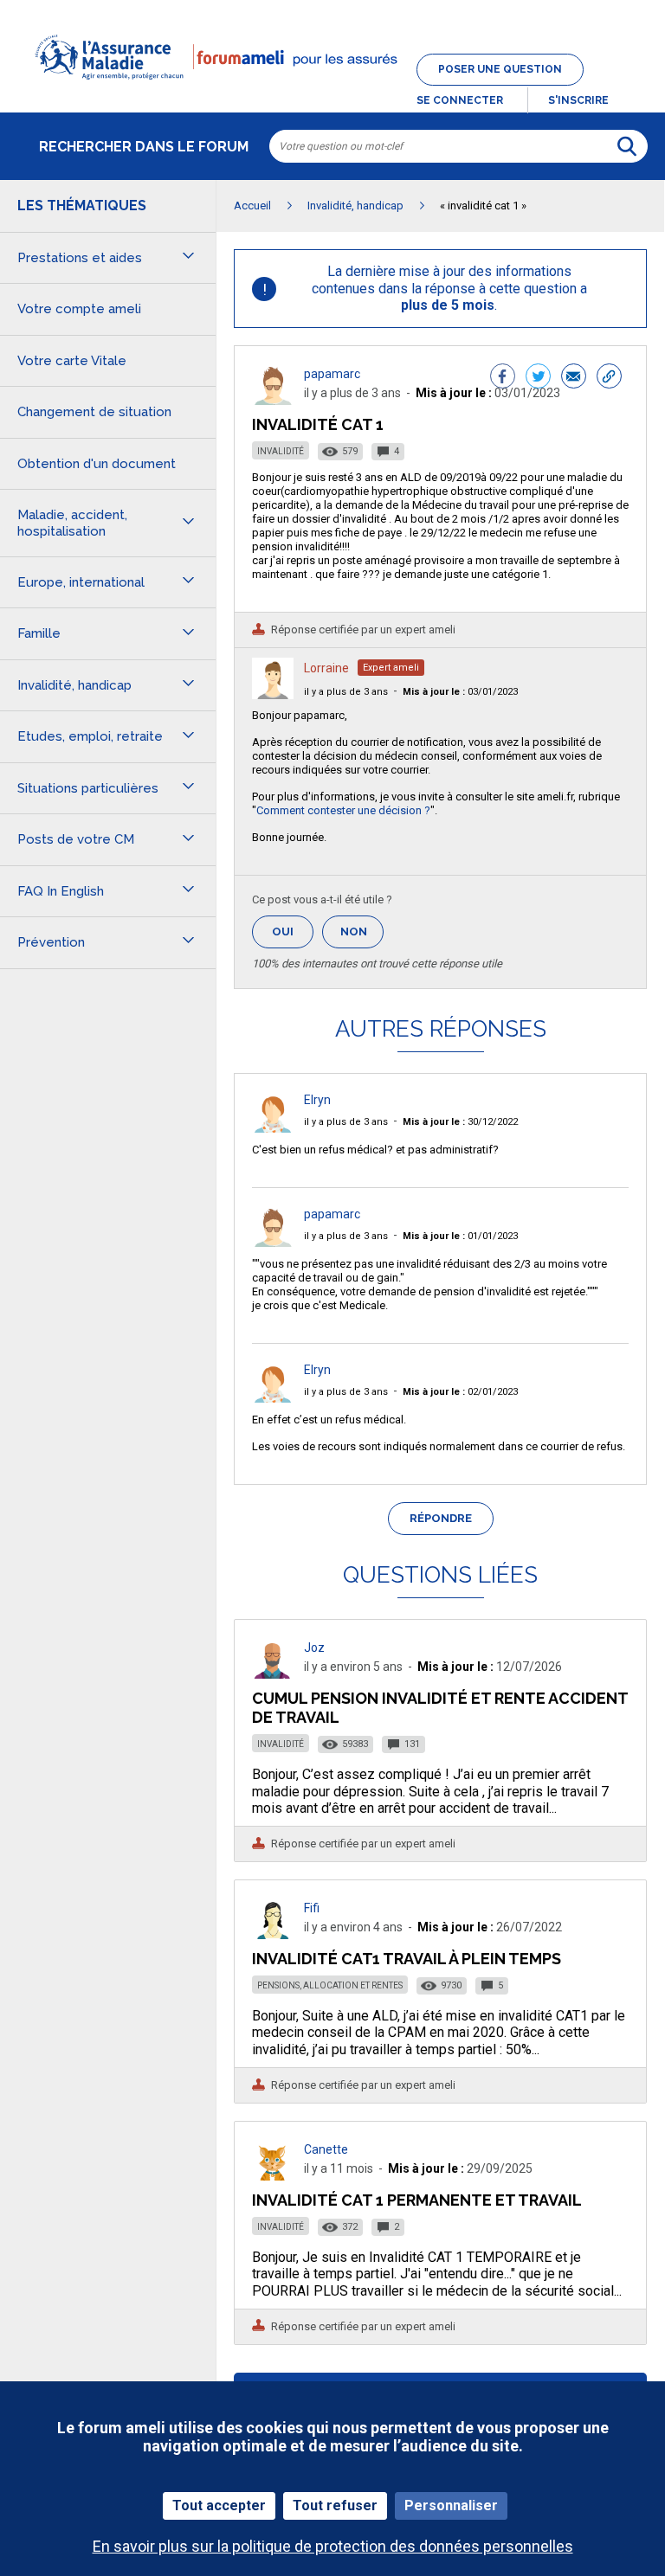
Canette (326, 2149)
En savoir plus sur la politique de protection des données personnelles (333, 2546)
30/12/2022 (460, 1122)
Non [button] (362, 937)
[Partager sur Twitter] (538, 378)
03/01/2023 (460, 692)
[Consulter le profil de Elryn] (273, 1128)
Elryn (317, 1100)
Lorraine (326, 668)
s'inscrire (578, 100)
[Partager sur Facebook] (503, 378)
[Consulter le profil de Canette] (273, 2176)
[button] (332, 90)
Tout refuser (335, 2505)
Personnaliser (451, 2505)
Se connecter (460, 100)
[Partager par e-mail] (574, 378)
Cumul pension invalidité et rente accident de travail (440, 1708)
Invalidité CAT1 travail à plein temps (407, 1959)
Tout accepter (219, 2505)
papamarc (332, 374)
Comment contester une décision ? (343, 810)
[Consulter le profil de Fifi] (273, 1934)
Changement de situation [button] (94, 412)
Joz (314, 1648)
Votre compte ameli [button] (79, 309)
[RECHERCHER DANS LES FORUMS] (627, 146)
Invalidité (281, 451)
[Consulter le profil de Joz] (273, 1674)
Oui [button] (293, 931)
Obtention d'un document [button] (97, 464)
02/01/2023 (460, 1392)
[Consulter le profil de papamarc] (273, 400)
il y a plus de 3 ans (346, 692)
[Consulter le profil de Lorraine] (273, 694)
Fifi (312, 1908)
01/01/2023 (460, 1236)
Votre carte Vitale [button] (72, 361)
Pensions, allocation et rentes (330, 1985)
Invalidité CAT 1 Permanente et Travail (417, 2200)
